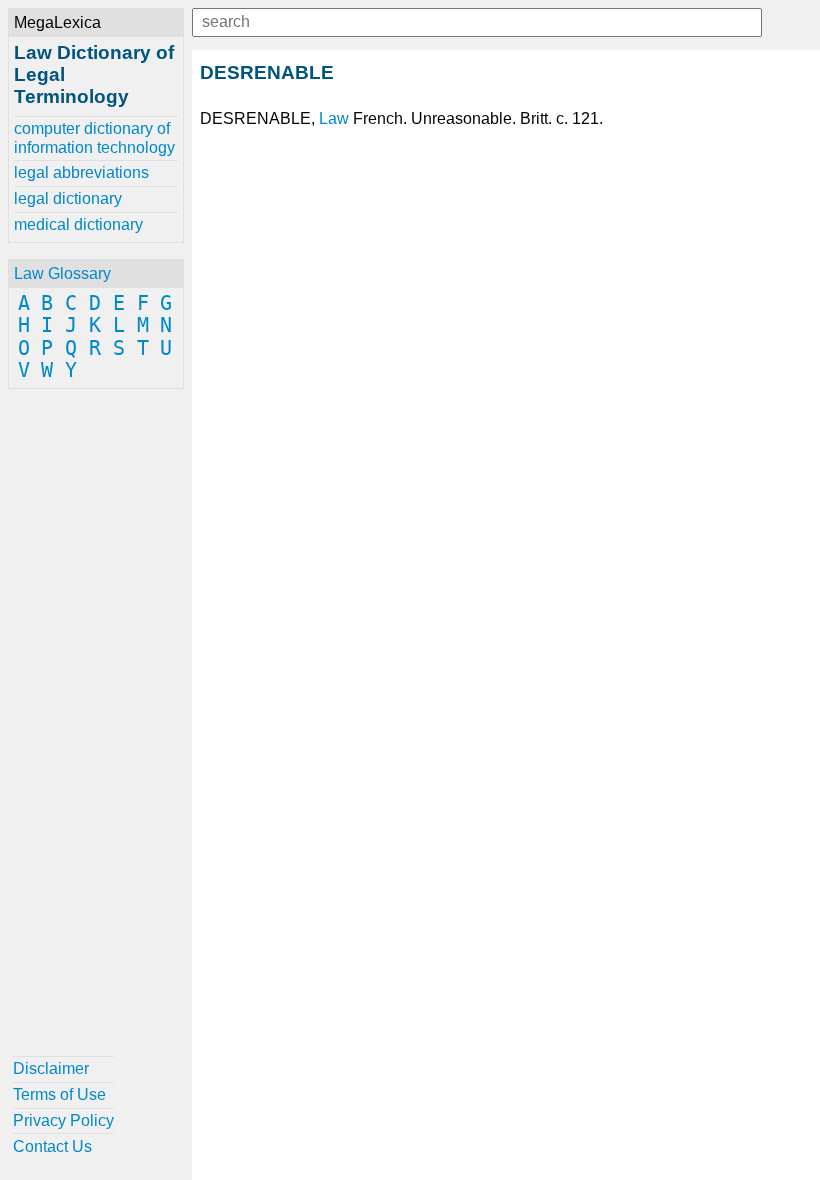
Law (334, 118)
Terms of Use (59, 1094)
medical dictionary (78, 224)
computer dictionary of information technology (94, 137)
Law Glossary (62, 273)
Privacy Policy (63, 1120)
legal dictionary (68, 198)
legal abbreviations (81, 172)
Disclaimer (51, 1068)
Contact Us (52, 1146)
